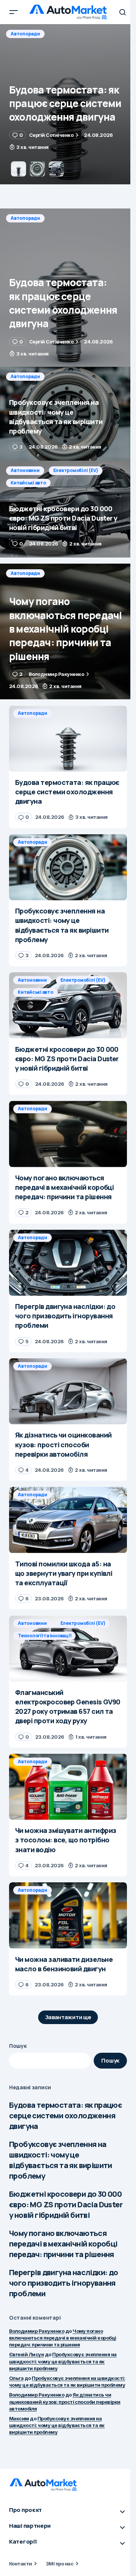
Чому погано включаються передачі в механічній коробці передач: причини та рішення (63, 2244)
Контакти (21, 2564)
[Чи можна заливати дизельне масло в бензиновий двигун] (68, 1916)
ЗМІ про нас (59, 2564)
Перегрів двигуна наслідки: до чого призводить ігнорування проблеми (64, 2283)
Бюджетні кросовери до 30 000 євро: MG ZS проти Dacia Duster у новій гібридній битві (66, 2204)
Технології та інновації (44, 1636)
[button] (14, 12)
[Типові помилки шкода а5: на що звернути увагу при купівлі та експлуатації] (68, 1520)
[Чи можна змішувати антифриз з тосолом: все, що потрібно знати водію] (68, 1787)
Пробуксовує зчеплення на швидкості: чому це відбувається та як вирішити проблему (61, 2160)
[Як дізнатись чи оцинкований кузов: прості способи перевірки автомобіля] (68, 1391)
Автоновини (25, 470)
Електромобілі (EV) (76, 470)
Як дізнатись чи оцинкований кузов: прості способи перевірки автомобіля (65, 2401)
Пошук (18, 2046)
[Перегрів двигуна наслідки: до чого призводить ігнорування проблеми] (68, 1263)
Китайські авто (28, 483)
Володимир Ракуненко (37, 2331)
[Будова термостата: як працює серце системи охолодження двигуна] (68, 288)
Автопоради (25, 34)
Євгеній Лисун (26, 2354)
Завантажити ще (68, 2017)
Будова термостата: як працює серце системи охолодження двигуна (66, 2116)
